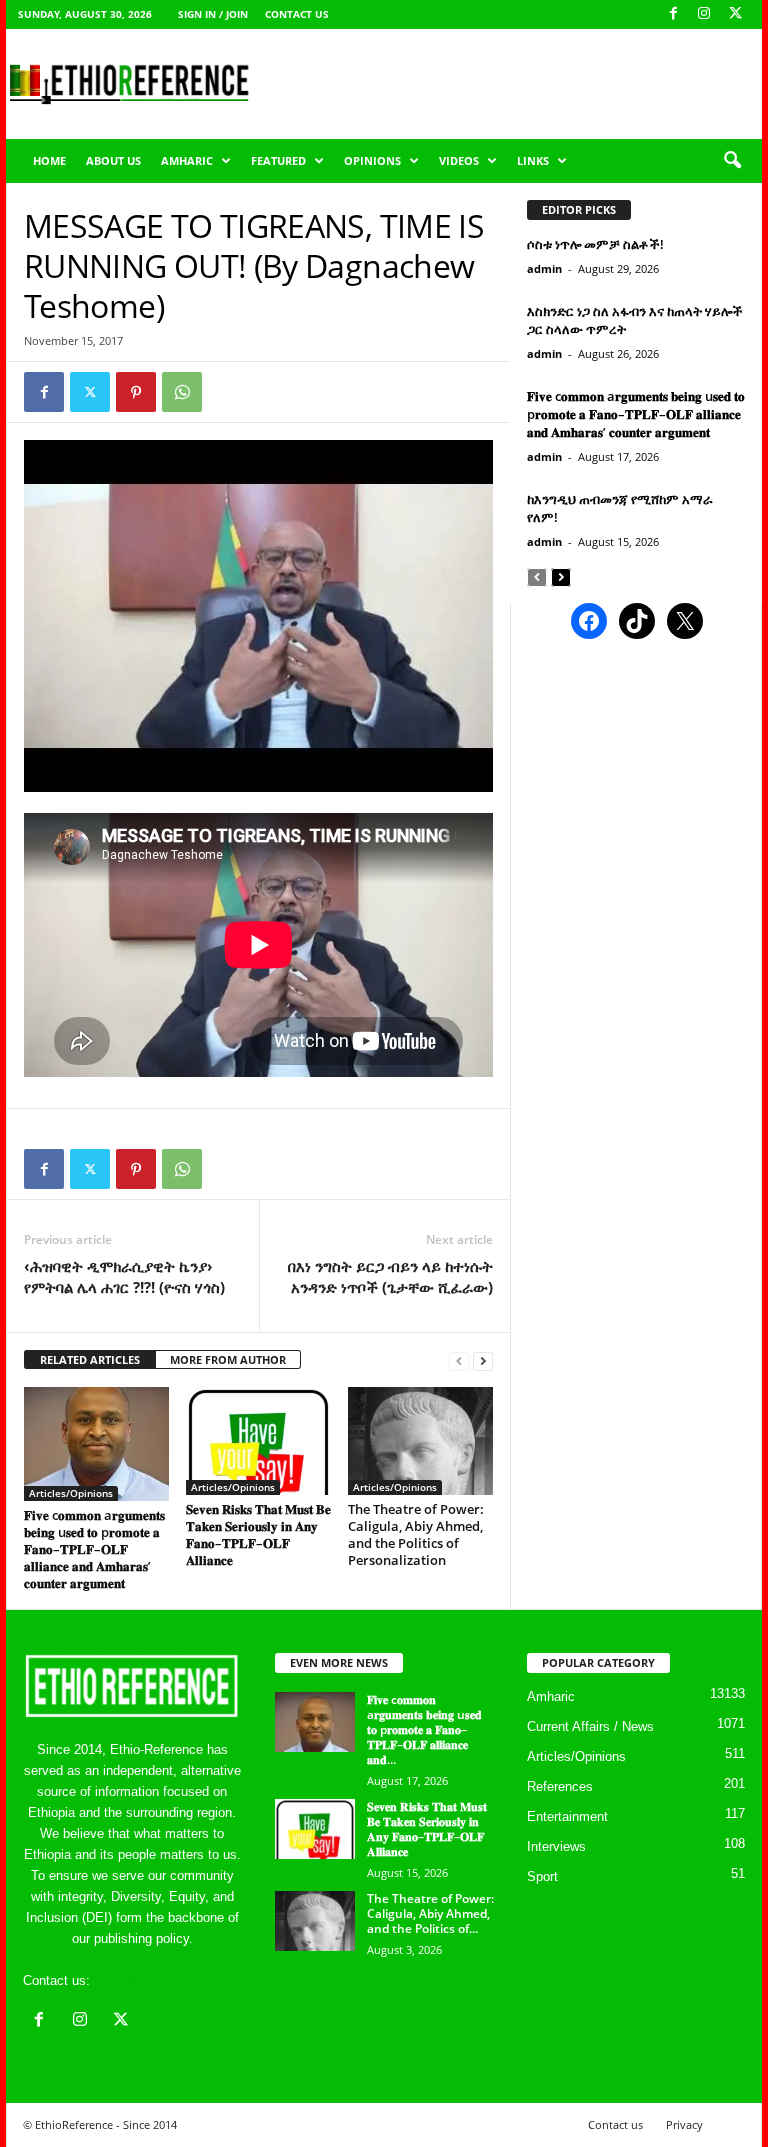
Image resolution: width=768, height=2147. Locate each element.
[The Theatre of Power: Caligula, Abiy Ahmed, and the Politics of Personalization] (420, 1441)
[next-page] (483, 1360)
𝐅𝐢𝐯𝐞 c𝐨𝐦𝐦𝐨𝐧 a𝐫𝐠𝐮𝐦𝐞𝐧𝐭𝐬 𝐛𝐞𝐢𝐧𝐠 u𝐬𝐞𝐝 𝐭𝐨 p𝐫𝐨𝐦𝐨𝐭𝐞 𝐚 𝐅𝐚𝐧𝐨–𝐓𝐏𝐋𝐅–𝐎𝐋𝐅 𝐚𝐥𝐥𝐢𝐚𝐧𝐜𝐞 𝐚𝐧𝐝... (424, 1729)
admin (544, 268)
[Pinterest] (136, 392)
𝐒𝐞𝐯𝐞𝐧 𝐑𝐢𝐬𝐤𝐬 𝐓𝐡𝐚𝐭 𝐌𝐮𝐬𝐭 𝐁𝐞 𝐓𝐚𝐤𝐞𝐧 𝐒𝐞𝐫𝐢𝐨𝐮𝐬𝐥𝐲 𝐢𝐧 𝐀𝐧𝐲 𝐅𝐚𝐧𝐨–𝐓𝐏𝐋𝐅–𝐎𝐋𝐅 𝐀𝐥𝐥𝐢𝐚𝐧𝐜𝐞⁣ (258, 1534)
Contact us (297, 14)
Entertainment (567, 1816)
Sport (542, 1876)
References (560, 1786)
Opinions (372, 160)
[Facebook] (673, 14)
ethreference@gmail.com (166, 1980)
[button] (732, 161)
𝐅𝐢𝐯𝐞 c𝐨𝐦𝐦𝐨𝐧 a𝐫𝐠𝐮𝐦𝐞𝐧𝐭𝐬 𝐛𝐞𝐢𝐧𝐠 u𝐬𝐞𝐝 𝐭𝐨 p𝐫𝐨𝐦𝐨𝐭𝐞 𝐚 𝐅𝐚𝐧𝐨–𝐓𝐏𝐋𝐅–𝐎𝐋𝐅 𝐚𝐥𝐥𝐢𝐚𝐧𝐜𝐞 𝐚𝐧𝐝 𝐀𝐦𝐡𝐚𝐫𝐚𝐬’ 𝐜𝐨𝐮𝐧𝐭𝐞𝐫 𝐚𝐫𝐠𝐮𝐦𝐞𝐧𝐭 (94, 1549)
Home (49, 160)
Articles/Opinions (71, 1493)
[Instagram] (704, 14)
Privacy (684, 2124)
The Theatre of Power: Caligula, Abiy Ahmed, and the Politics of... (430, 1913)
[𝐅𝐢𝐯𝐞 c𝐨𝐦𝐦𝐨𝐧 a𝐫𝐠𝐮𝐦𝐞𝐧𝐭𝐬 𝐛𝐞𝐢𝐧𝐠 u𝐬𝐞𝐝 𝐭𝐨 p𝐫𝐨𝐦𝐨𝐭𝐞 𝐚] (96, 1444)
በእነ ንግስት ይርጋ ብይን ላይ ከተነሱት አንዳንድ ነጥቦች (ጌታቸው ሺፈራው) (390, 1276)
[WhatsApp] (182, 392)
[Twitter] (90, 392)
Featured (278, 160)
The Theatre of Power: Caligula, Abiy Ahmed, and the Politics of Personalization (416, 1534)
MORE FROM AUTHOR (228, 1359)
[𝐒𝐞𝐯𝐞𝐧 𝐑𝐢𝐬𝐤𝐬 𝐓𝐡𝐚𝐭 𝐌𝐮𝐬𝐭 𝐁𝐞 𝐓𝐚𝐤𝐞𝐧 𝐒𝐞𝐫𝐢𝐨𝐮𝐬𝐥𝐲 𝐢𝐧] (258, 1441)
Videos (459, 160)
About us (113, 160)
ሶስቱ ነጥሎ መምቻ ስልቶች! (595, 244)
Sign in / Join (213, 14)
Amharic (187, 160)
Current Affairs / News (590, 1726)
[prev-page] (459, 1360)
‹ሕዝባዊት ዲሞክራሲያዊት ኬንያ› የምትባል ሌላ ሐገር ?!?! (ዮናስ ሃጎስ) (124, 1276)
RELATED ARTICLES (90, 1359)
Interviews (556, 1846)
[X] (735, 14)
